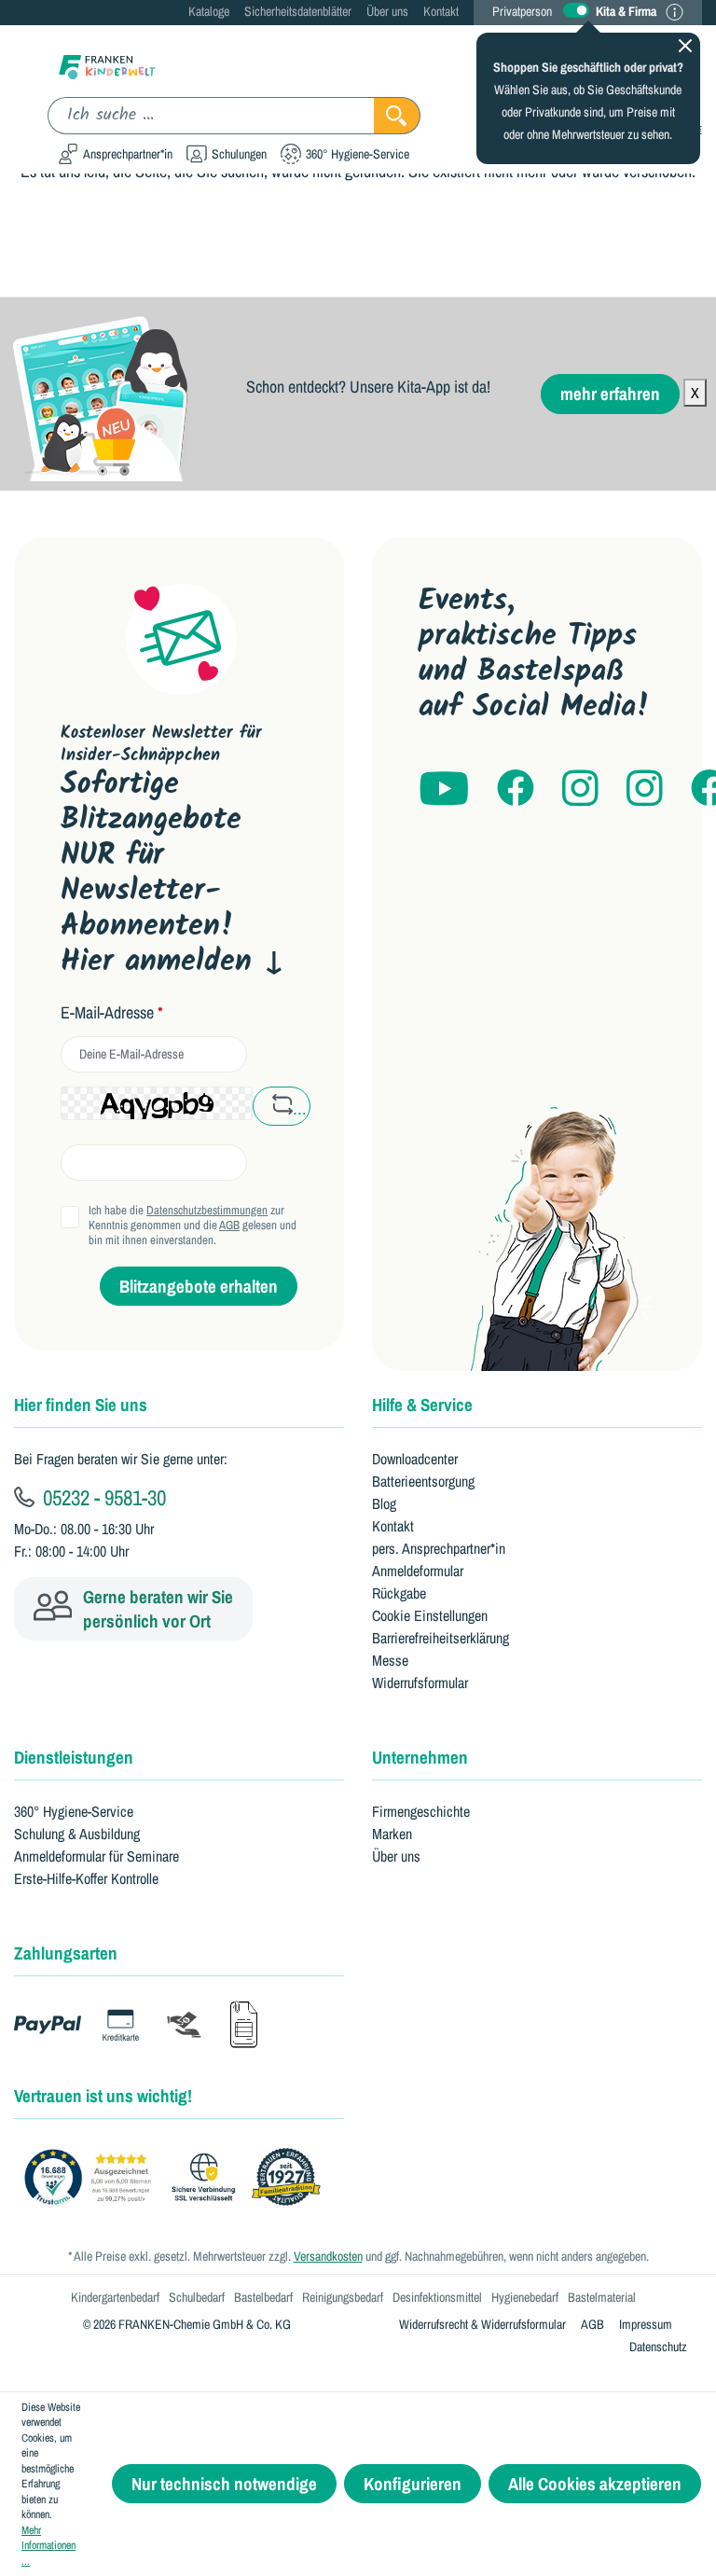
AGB (229, 1225)
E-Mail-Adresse (112, 1013)
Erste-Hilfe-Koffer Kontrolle (86, 1878)
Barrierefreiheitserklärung (441, 1638)
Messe (390, 1660)
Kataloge (209, 11)
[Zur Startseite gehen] (107, 66)
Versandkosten (328, 2256)
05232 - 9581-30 (102, 1497)
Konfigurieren (413, 2484)
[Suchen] (397, 116)
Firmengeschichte (421, 1811)
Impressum (646, 2324)
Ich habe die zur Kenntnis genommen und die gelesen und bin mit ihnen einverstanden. (193, 1226)
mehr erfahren (610, 394)
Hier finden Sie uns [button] (81, 1405)
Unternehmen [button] (420, 1757)
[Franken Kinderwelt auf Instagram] (580, 789)
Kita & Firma (626, 11)
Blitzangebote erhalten (199, 1286)
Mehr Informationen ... (48, 2546)
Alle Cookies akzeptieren (595, 2484)
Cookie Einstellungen (430, 1615)
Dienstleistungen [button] (74, 1757)
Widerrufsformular (420, 1683)
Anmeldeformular (418, 1571)
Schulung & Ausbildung (77, 1834)
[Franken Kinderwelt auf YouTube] (444, 789)
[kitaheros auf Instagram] (645, 789)
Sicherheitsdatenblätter (298, 11)
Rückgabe (399, 1593)
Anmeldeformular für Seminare (96, 1856)
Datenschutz (658, 2347)
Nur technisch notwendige (224, 2484)
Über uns (387, 11)
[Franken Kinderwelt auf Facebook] (516, 789)
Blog (384, 1503)
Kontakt (441, 11)
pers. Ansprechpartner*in (439, 1548)
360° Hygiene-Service (74, 1811)
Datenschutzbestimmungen (207, 1210)
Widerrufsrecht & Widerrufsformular (482, 2324)
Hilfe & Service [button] (422, 1405)
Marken (392, 1834)
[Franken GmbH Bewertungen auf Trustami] (177, 2178)
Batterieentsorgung (423, 1481)
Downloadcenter (415, 1459)
